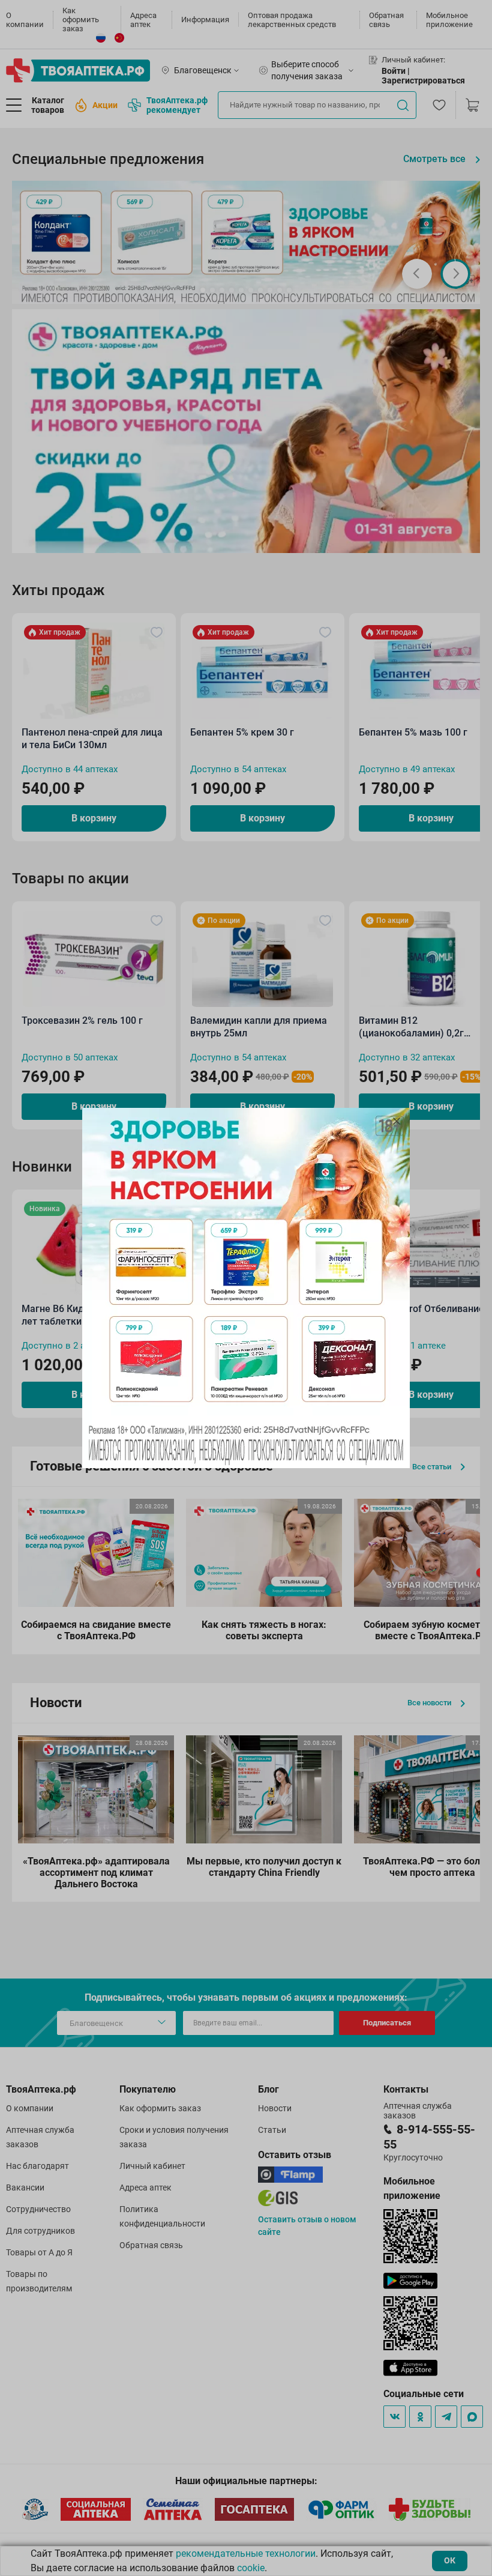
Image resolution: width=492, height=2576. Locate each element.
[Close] (397, 1121)
